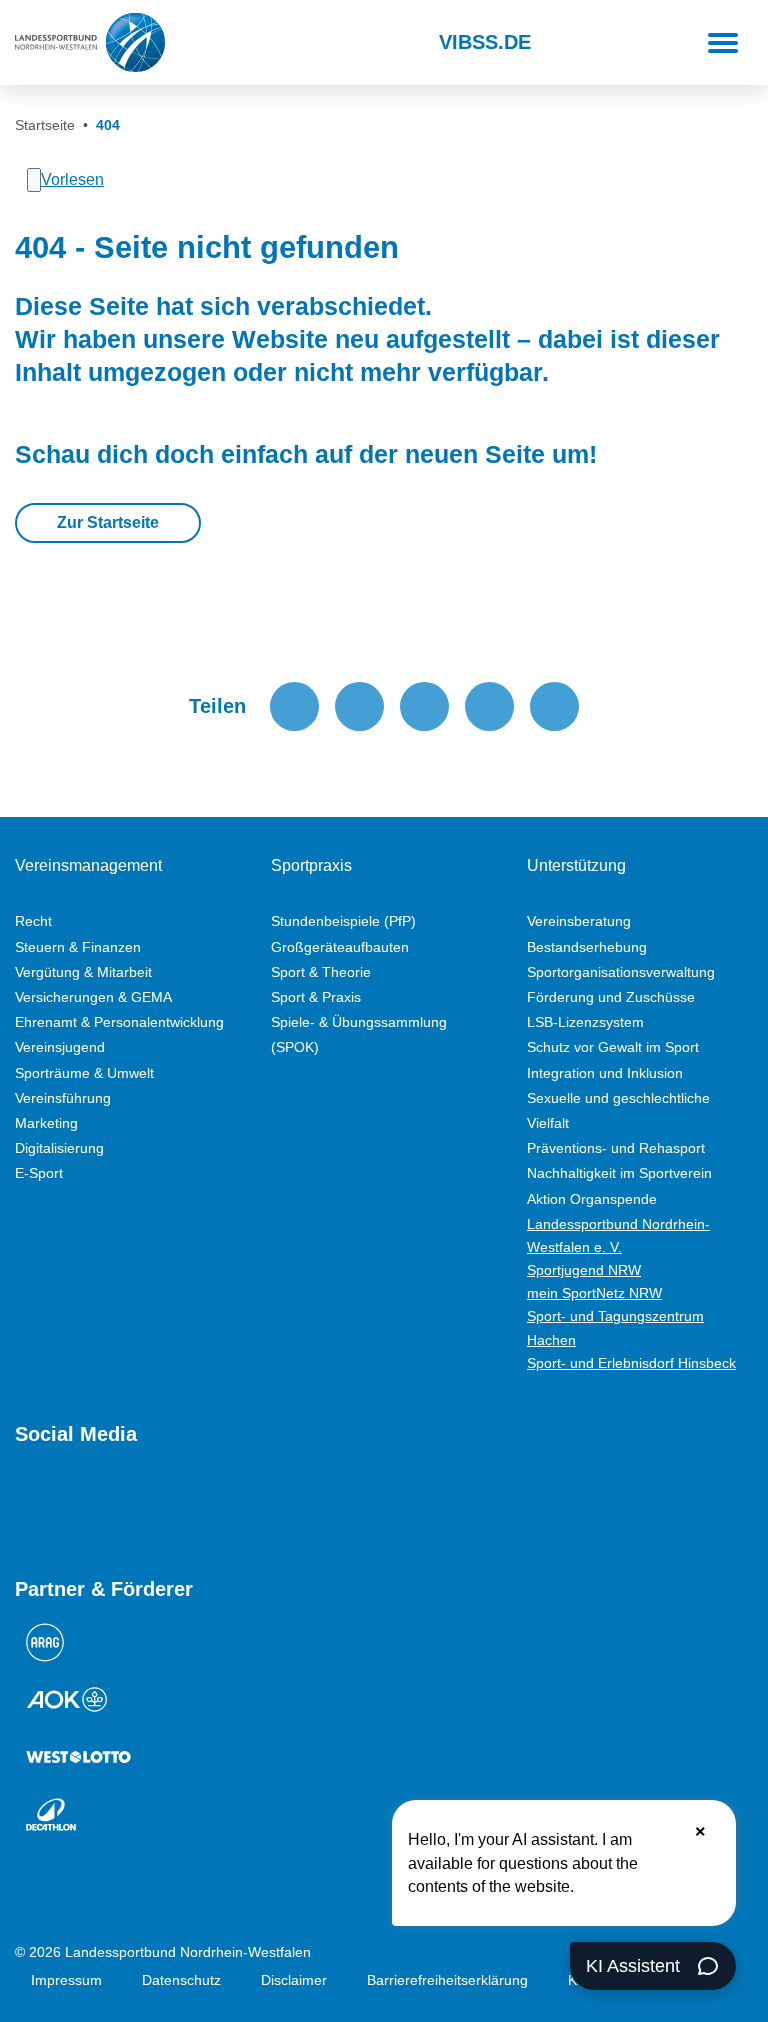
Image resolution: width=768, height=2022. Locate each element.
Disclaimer (294, 1980)
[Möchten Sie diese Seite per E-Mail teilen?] (489, 706)
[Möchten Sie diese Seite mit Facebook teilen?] (294, 706)
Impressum (66, 1980)
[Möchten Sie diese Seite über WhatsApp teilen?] (424, 706)
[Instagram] (61, 1504)
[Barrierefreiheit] (250, 43)
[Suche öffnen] (198, 43)
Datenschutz (181, 1980)
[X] (133, 1504)
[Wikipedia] (205, 1504)
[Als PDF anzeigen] (554, 706)
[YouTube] (25, 1504)
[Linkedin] (241, 1504)
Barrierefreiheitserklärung (447, 1980)
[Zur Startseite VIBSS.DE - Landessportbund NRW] (90, 42)
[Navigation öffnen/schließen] (723, 43)
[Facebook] (97, 1504)
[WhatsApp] (169, 1504)
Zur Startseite (108, 522)
